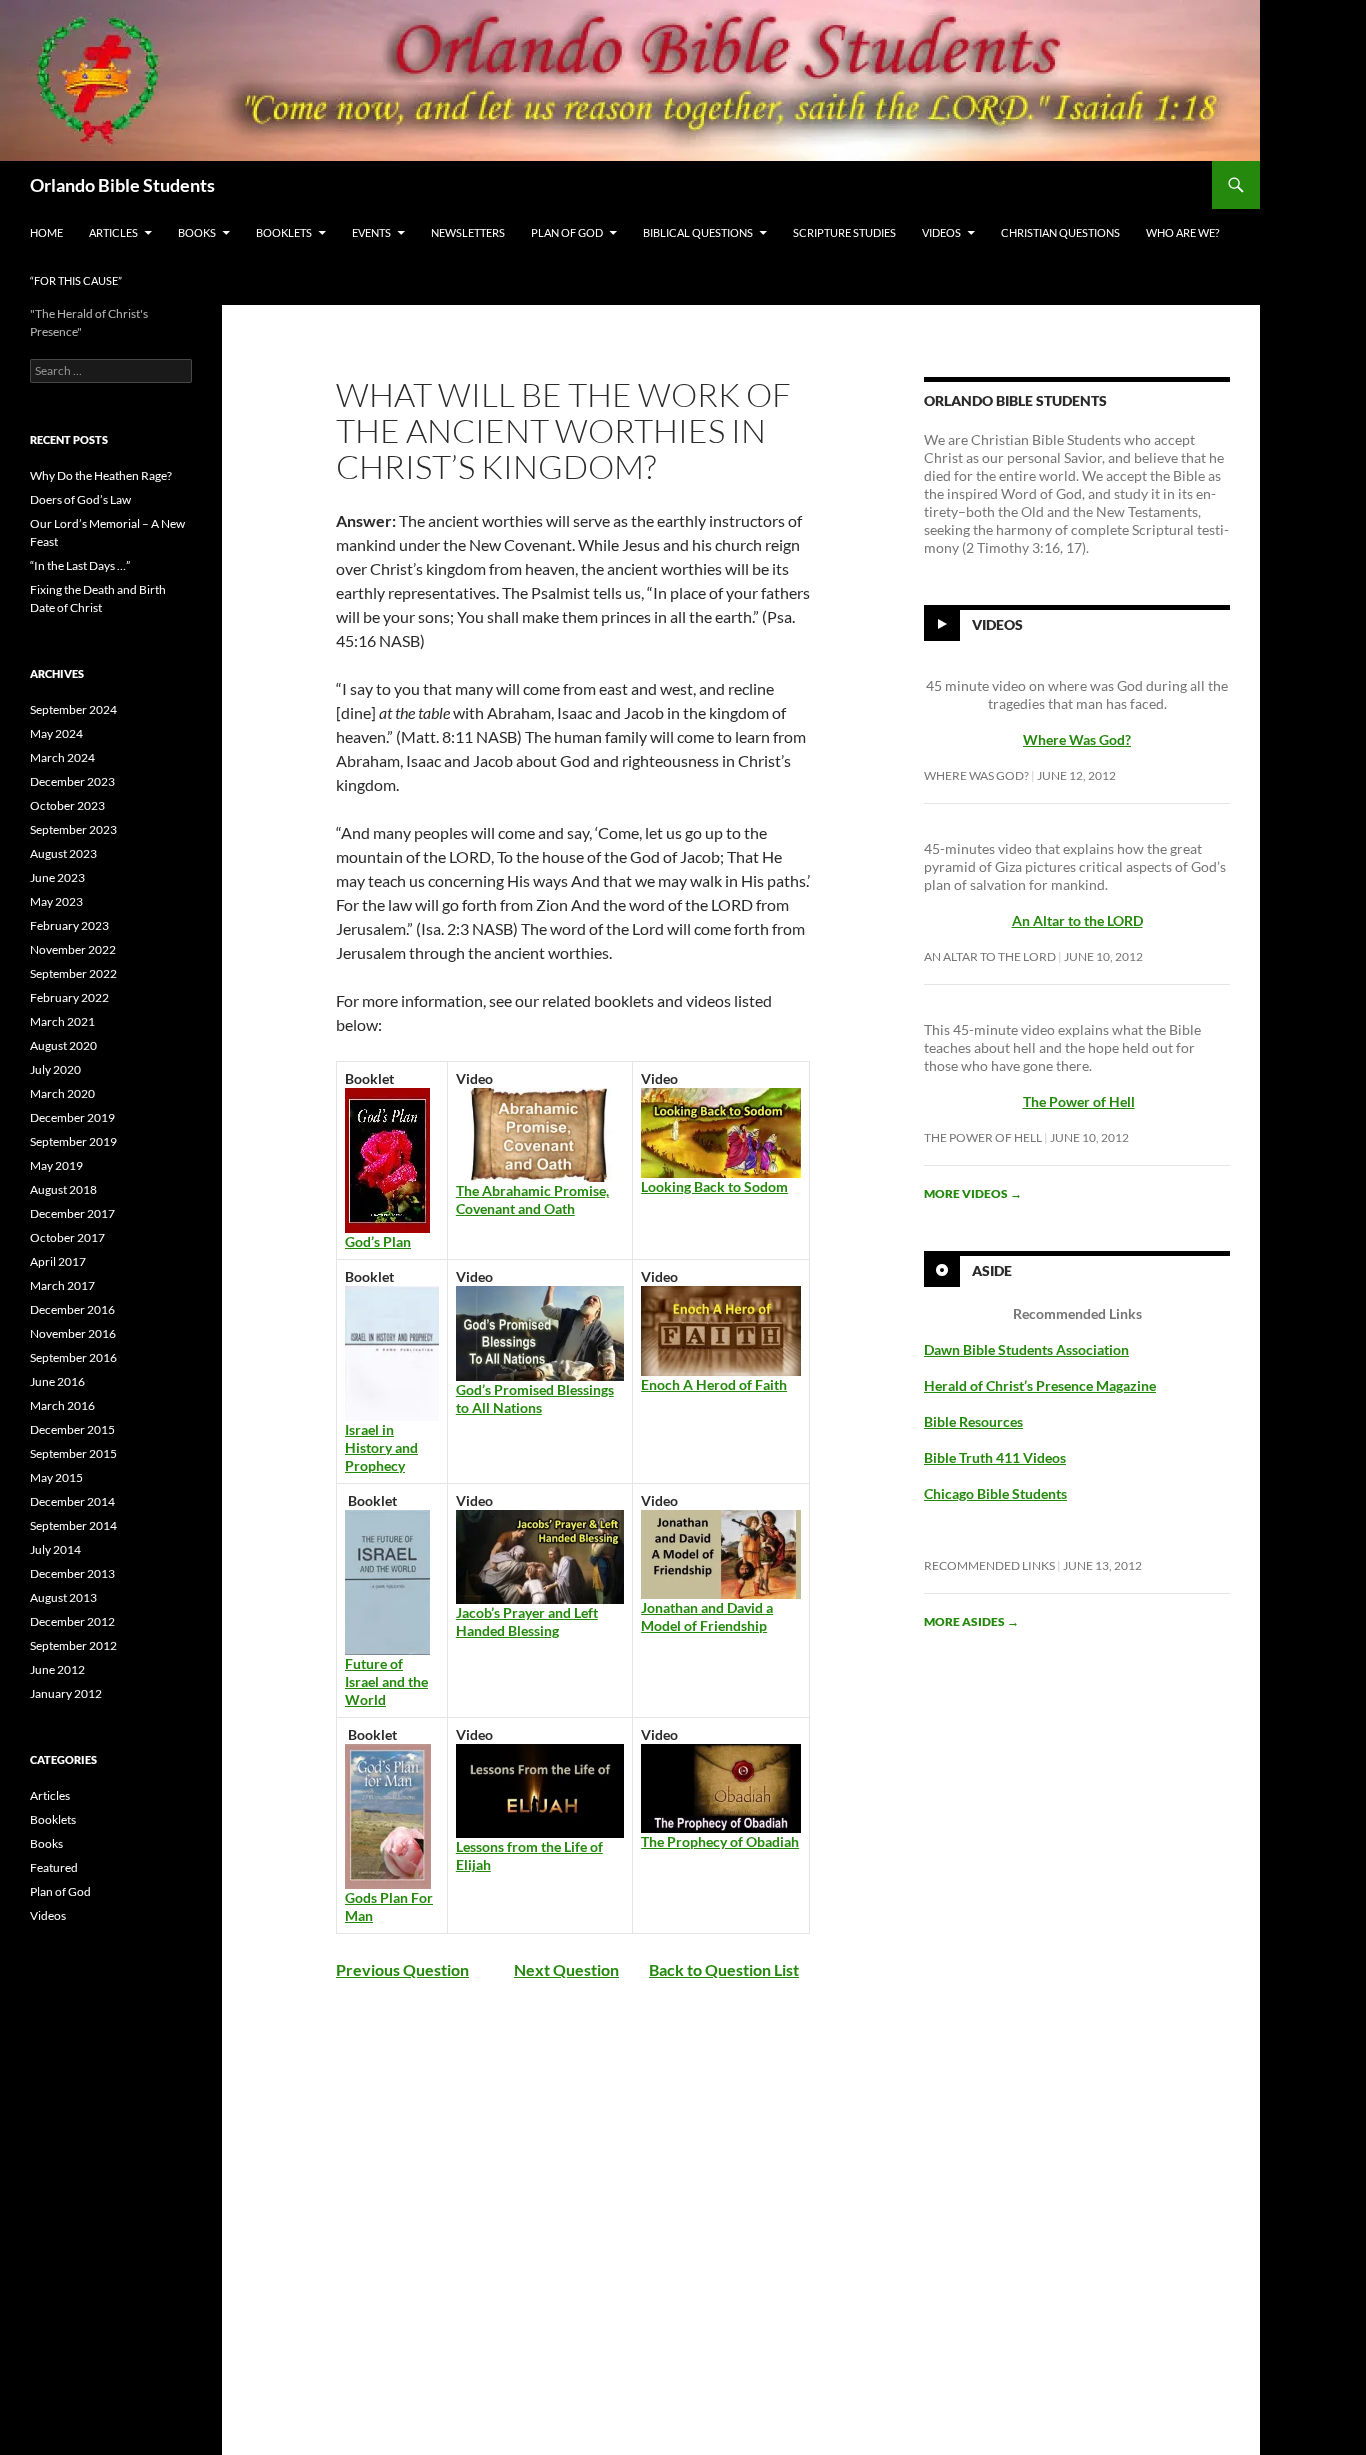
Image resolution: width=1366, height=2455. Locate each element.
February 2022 (69, 997)
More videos (973, 1193)
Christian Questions (1060, 232)
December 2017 (72, 1213)
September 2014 (73, 1525)
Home (46, 232)
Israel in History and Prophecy (381, 1447)
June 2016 (57, 1381)
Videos (941, 232)
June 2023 (57, 877)
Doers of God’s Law (80, 499)
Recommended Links (989, 1565)
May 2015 (56, 1477)
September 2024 (73, 709)
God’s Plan (378, 1241)
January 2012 (66, 1693)
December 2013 (72, 1573)
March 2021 (62, 1021)
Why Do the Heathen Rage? (101, 475)
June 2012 (57, 1669)
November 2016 (73, 1333)
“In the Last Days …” (80, 565)
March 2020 (62, 1093)
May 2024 (56, 733)
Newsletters (468, 232)
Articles (113, 232)
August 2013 (63, 1597)
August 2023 (63, 853)
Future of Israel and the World (386, 1681)
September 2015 (73, 1453)
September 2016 (73, 1357)
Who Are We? (1182, 232)
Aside (992, 1270)
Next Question (566, 1969)
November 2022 (73, 949)
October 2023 (67, 805)
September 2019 (73, 1141)
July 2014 (55, 1549)
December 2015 (72, 1429)
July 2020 (55, 1069)
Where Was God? (976, 775)
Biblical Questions (698, 232)
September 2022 (73, 973)
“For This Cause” (76, 280)
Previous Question (402, 1969)
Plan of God (567, 232)
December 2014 (72, 1501)
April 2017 (58, 1261)
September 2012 (73, 1645)
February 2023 (69, 925)
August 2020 (63, 1045)
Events (371, 232)
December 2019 (72, 1117)
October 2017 (67, 1237)
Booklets (284, 232)
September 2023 (73, 829)
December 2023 (72, 781)
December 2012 (72, 1621)
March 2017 (62, 1285)
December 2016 (72, 1309)
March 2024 (62, 757)
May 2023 (56, 901)
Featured (54, 1867)
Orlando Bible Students (122, 185)
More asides (971, 1621)
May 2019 (56, 1165)
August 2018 (63, 1189)
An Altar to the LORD (990, 956)
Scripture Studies (844, 232)
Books (197, 232)
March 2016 (62, 1405)
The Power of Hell (1079, 1101)
